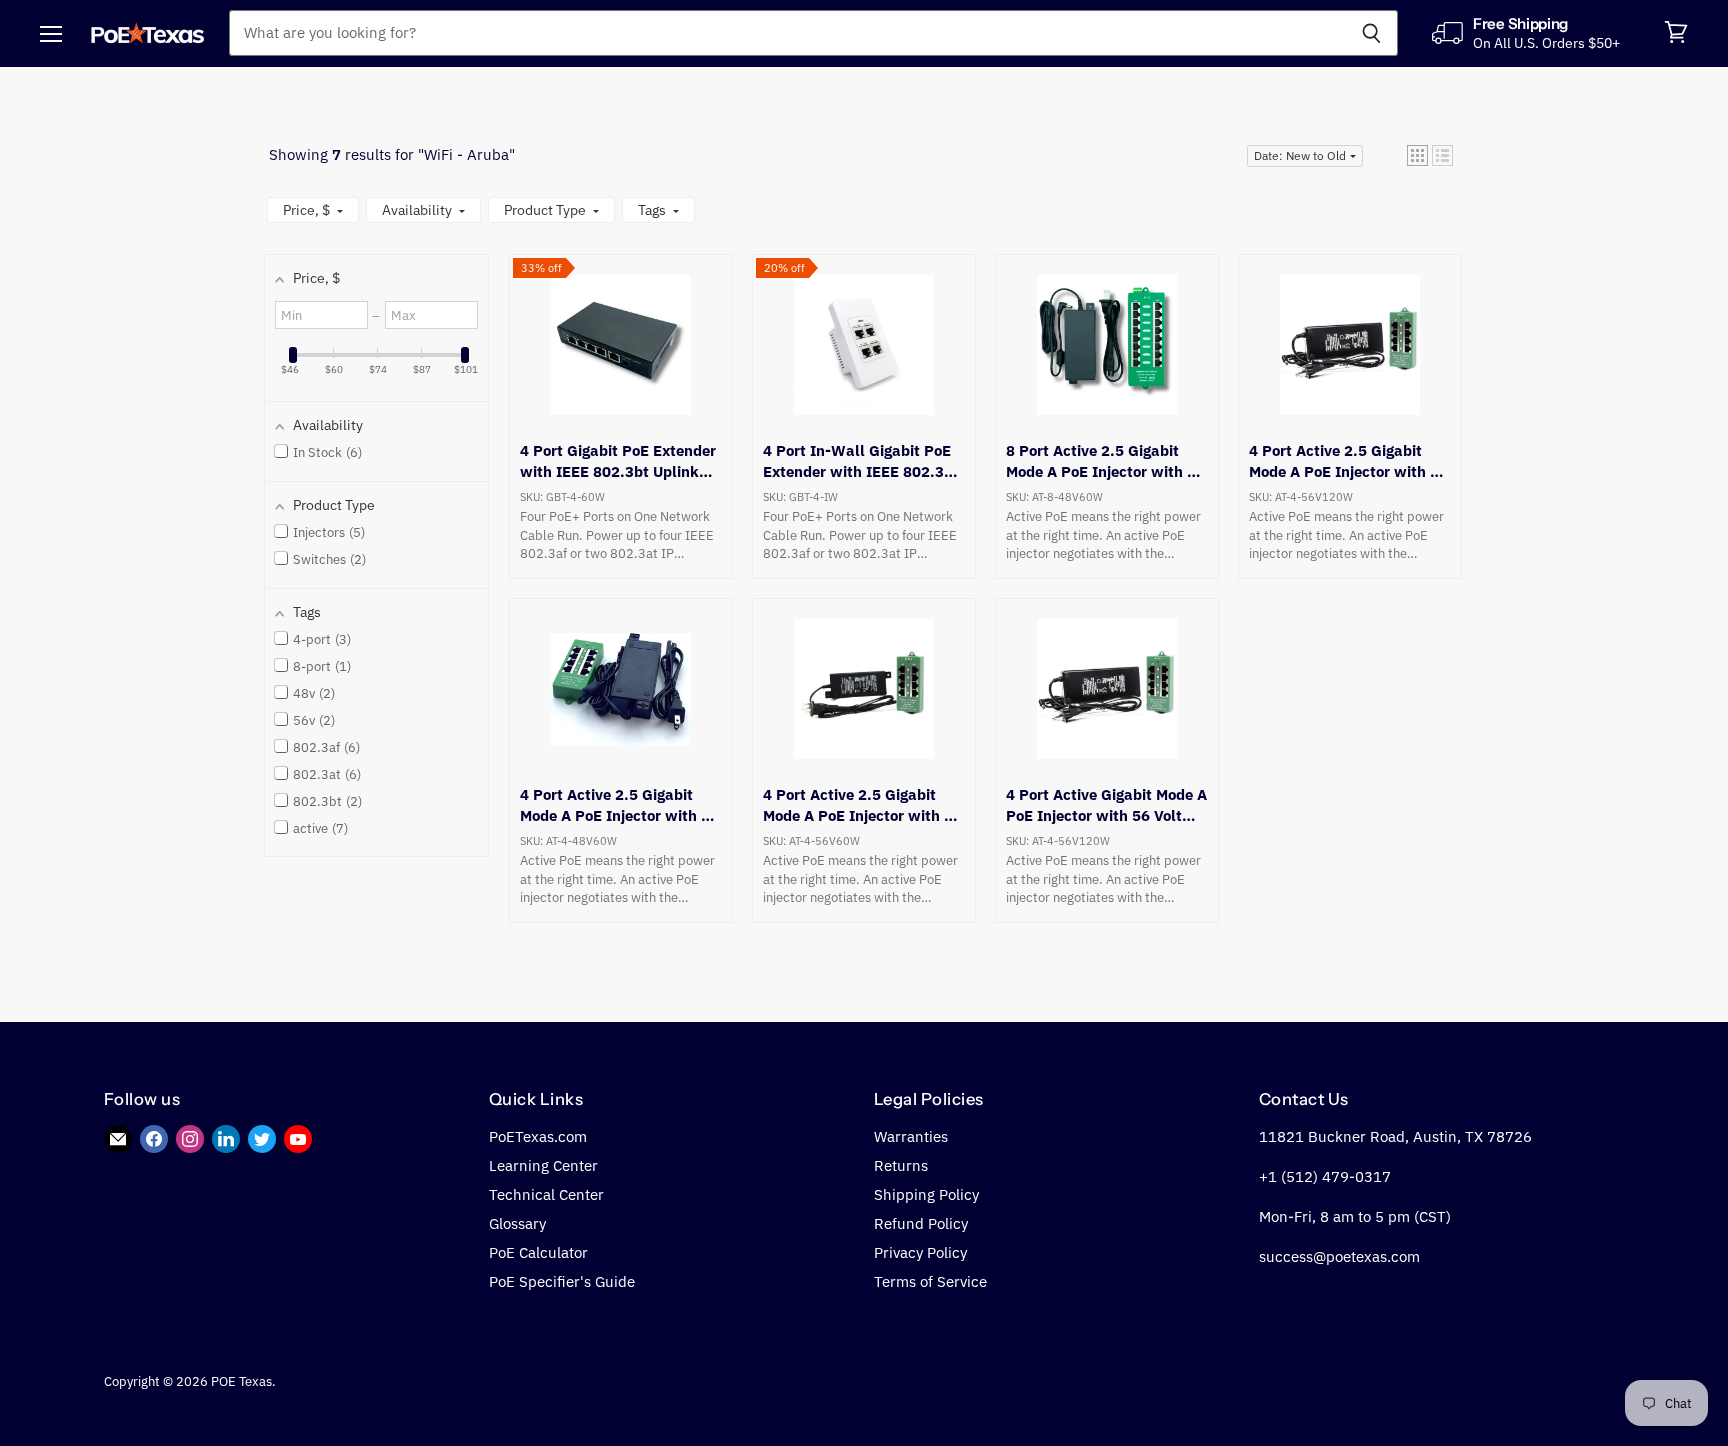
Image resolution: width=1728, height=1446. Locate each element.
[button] (1417, 155)
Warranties (911, 1136)
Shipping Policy (926, 1194)
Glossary (517, 1223)
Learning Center (543, 1165)
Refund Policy (921, 1223)
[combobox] (787, 33)
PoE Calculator (538, 1252)
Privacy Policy (920, 1252)
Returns (901, 1165)
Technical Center (546, 1194)
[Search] (1371, 33)
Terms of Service (930, 1281)
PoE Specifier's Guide (562, 1281)
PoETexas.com (538, 1136)
